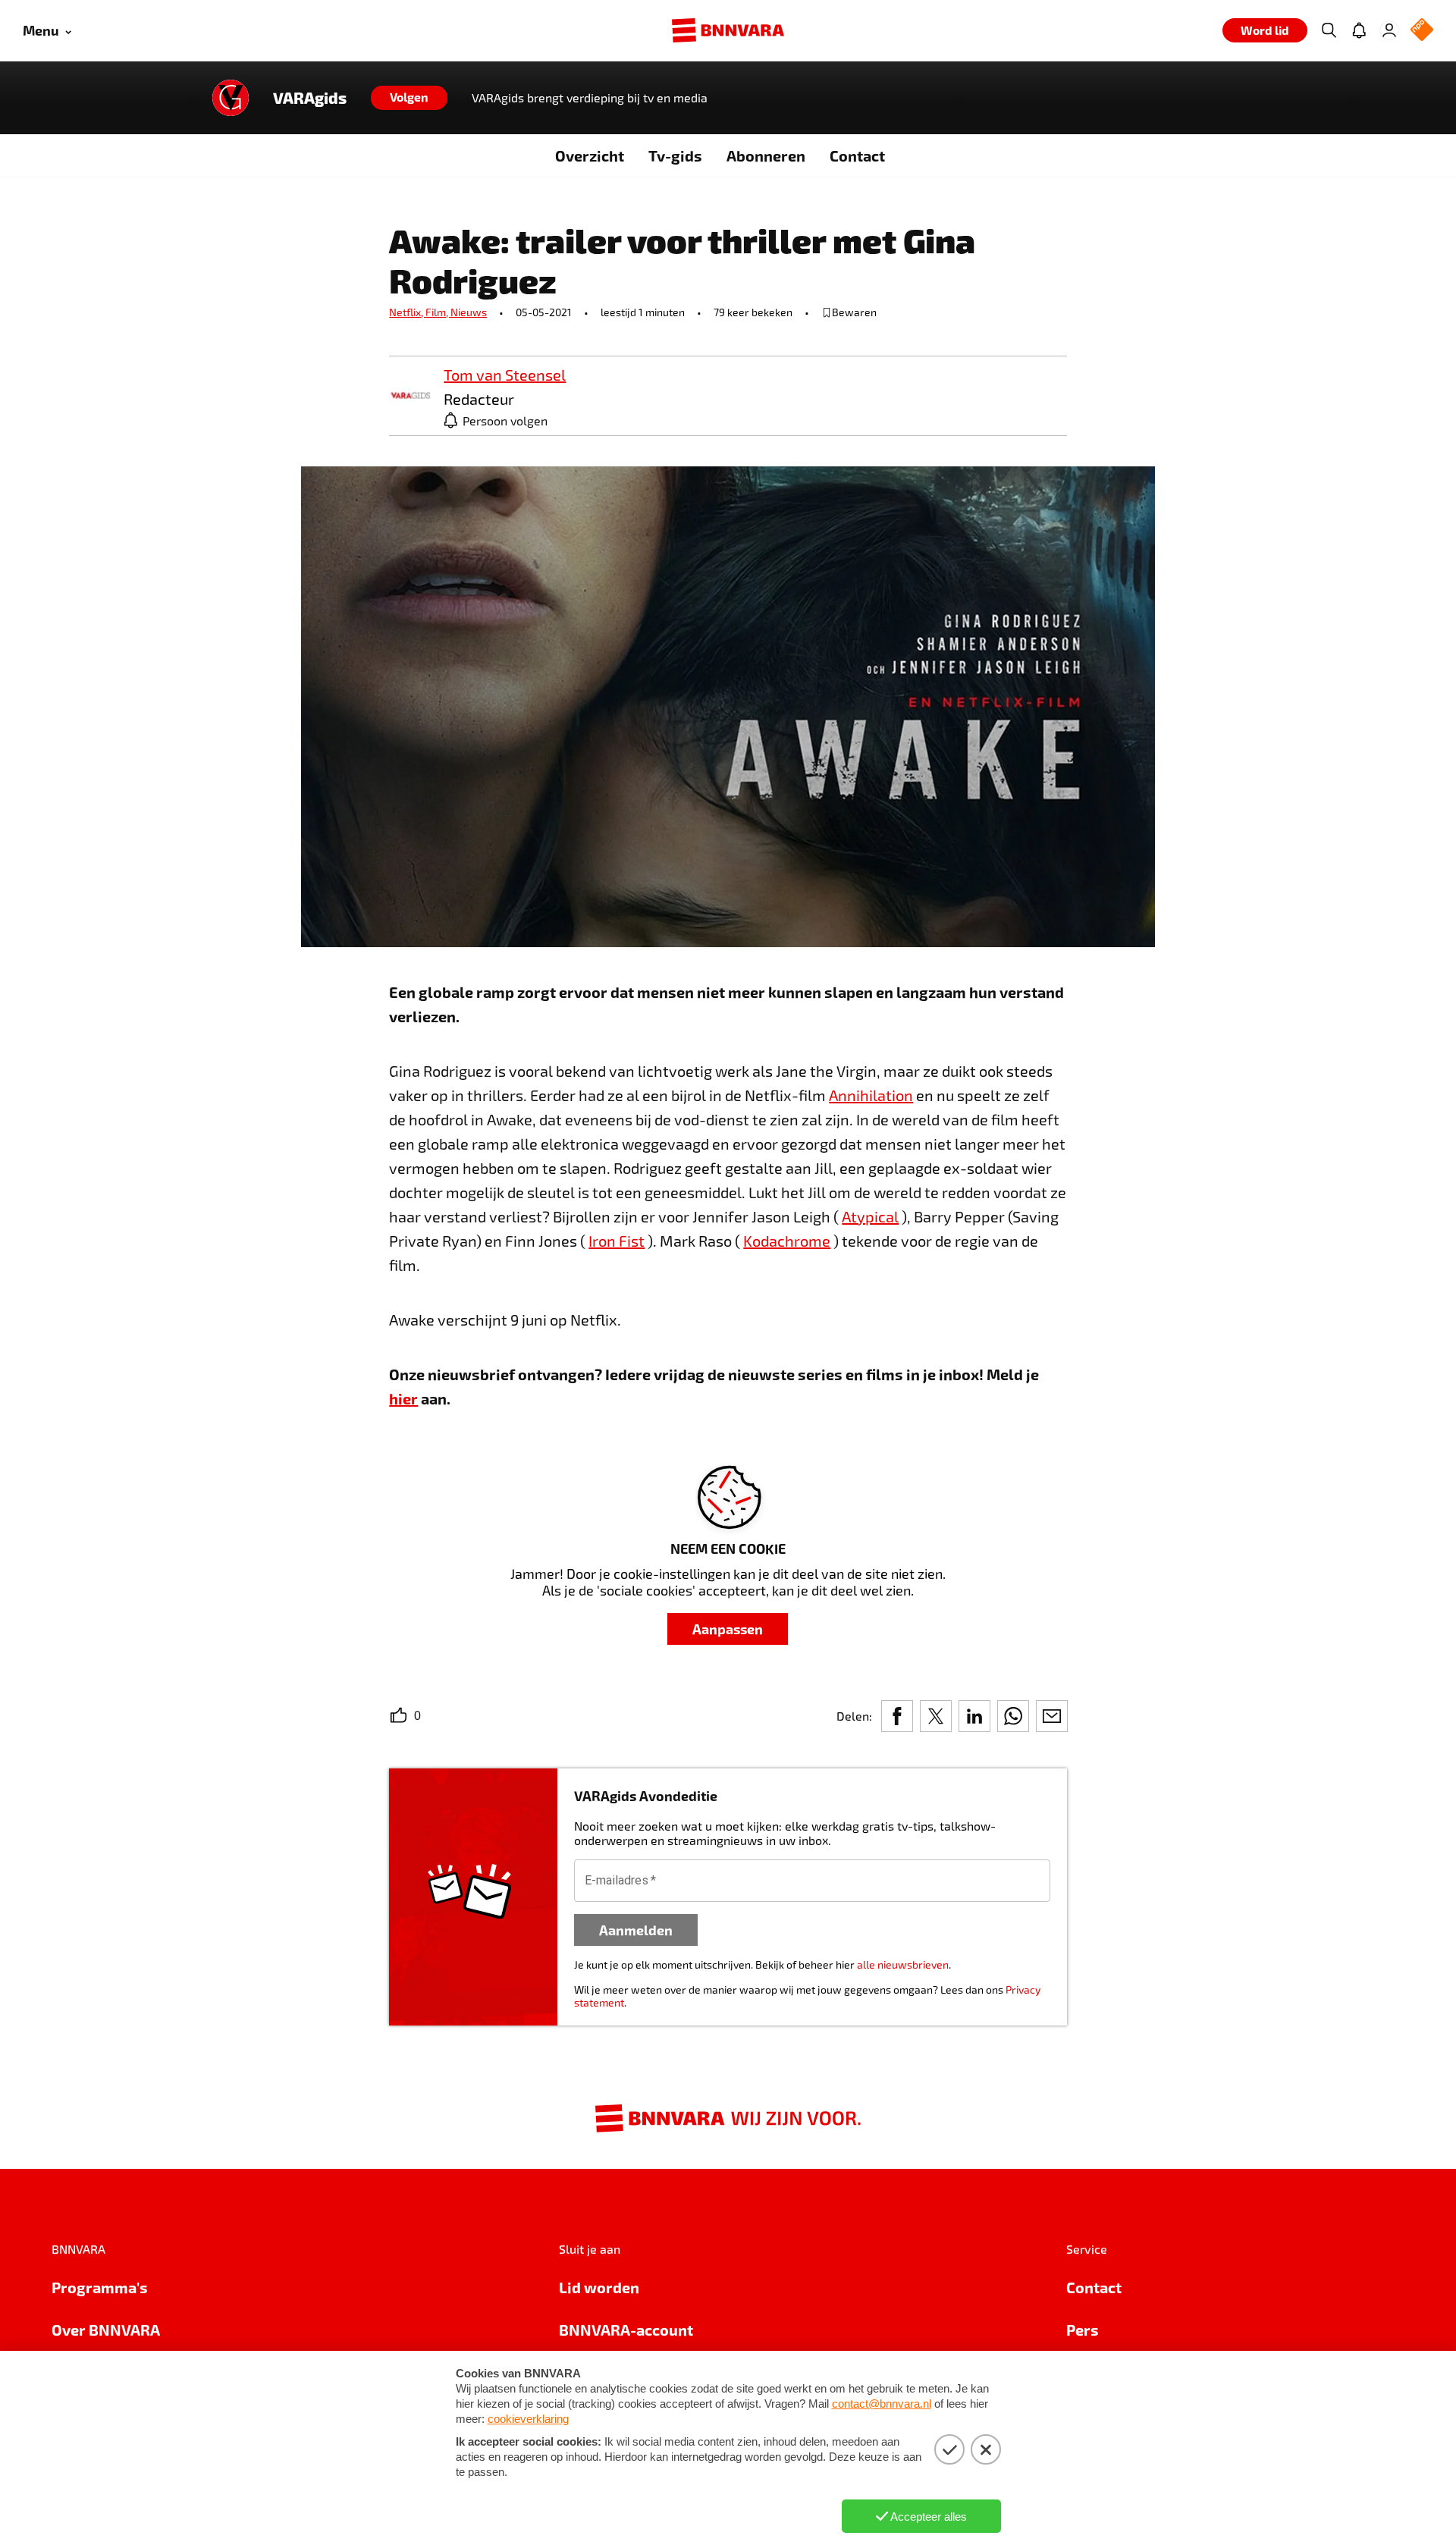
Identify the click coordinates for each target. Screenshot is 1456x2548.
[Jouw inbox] (1359, 30)
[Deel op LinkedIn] (974, 1716)
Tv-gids (675, 155)
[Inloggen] (1389, 30)
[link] (410, 396)
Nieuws (469, 312)
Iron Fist (617, 1241)
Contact (857, 155)
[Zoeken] (1329, 30)
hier (403, 1398)
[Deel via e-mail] (1052, 1716)
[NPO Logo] (1422, 31)
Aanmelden (636, 1930)
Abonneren (766, 155)
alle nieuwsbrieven (903, 1964)
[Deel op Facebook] (897, 1716)
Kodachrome (787, 1241)
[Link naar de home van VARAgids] (231, 98)
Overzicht (590, 155)
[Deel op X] (936, 1716)
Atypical (870, 1216)
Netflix (407, 312)
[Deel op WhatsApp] (1013, 1716)
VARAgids (310, 98)
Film (438, 312)
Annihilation (871, 1095)
